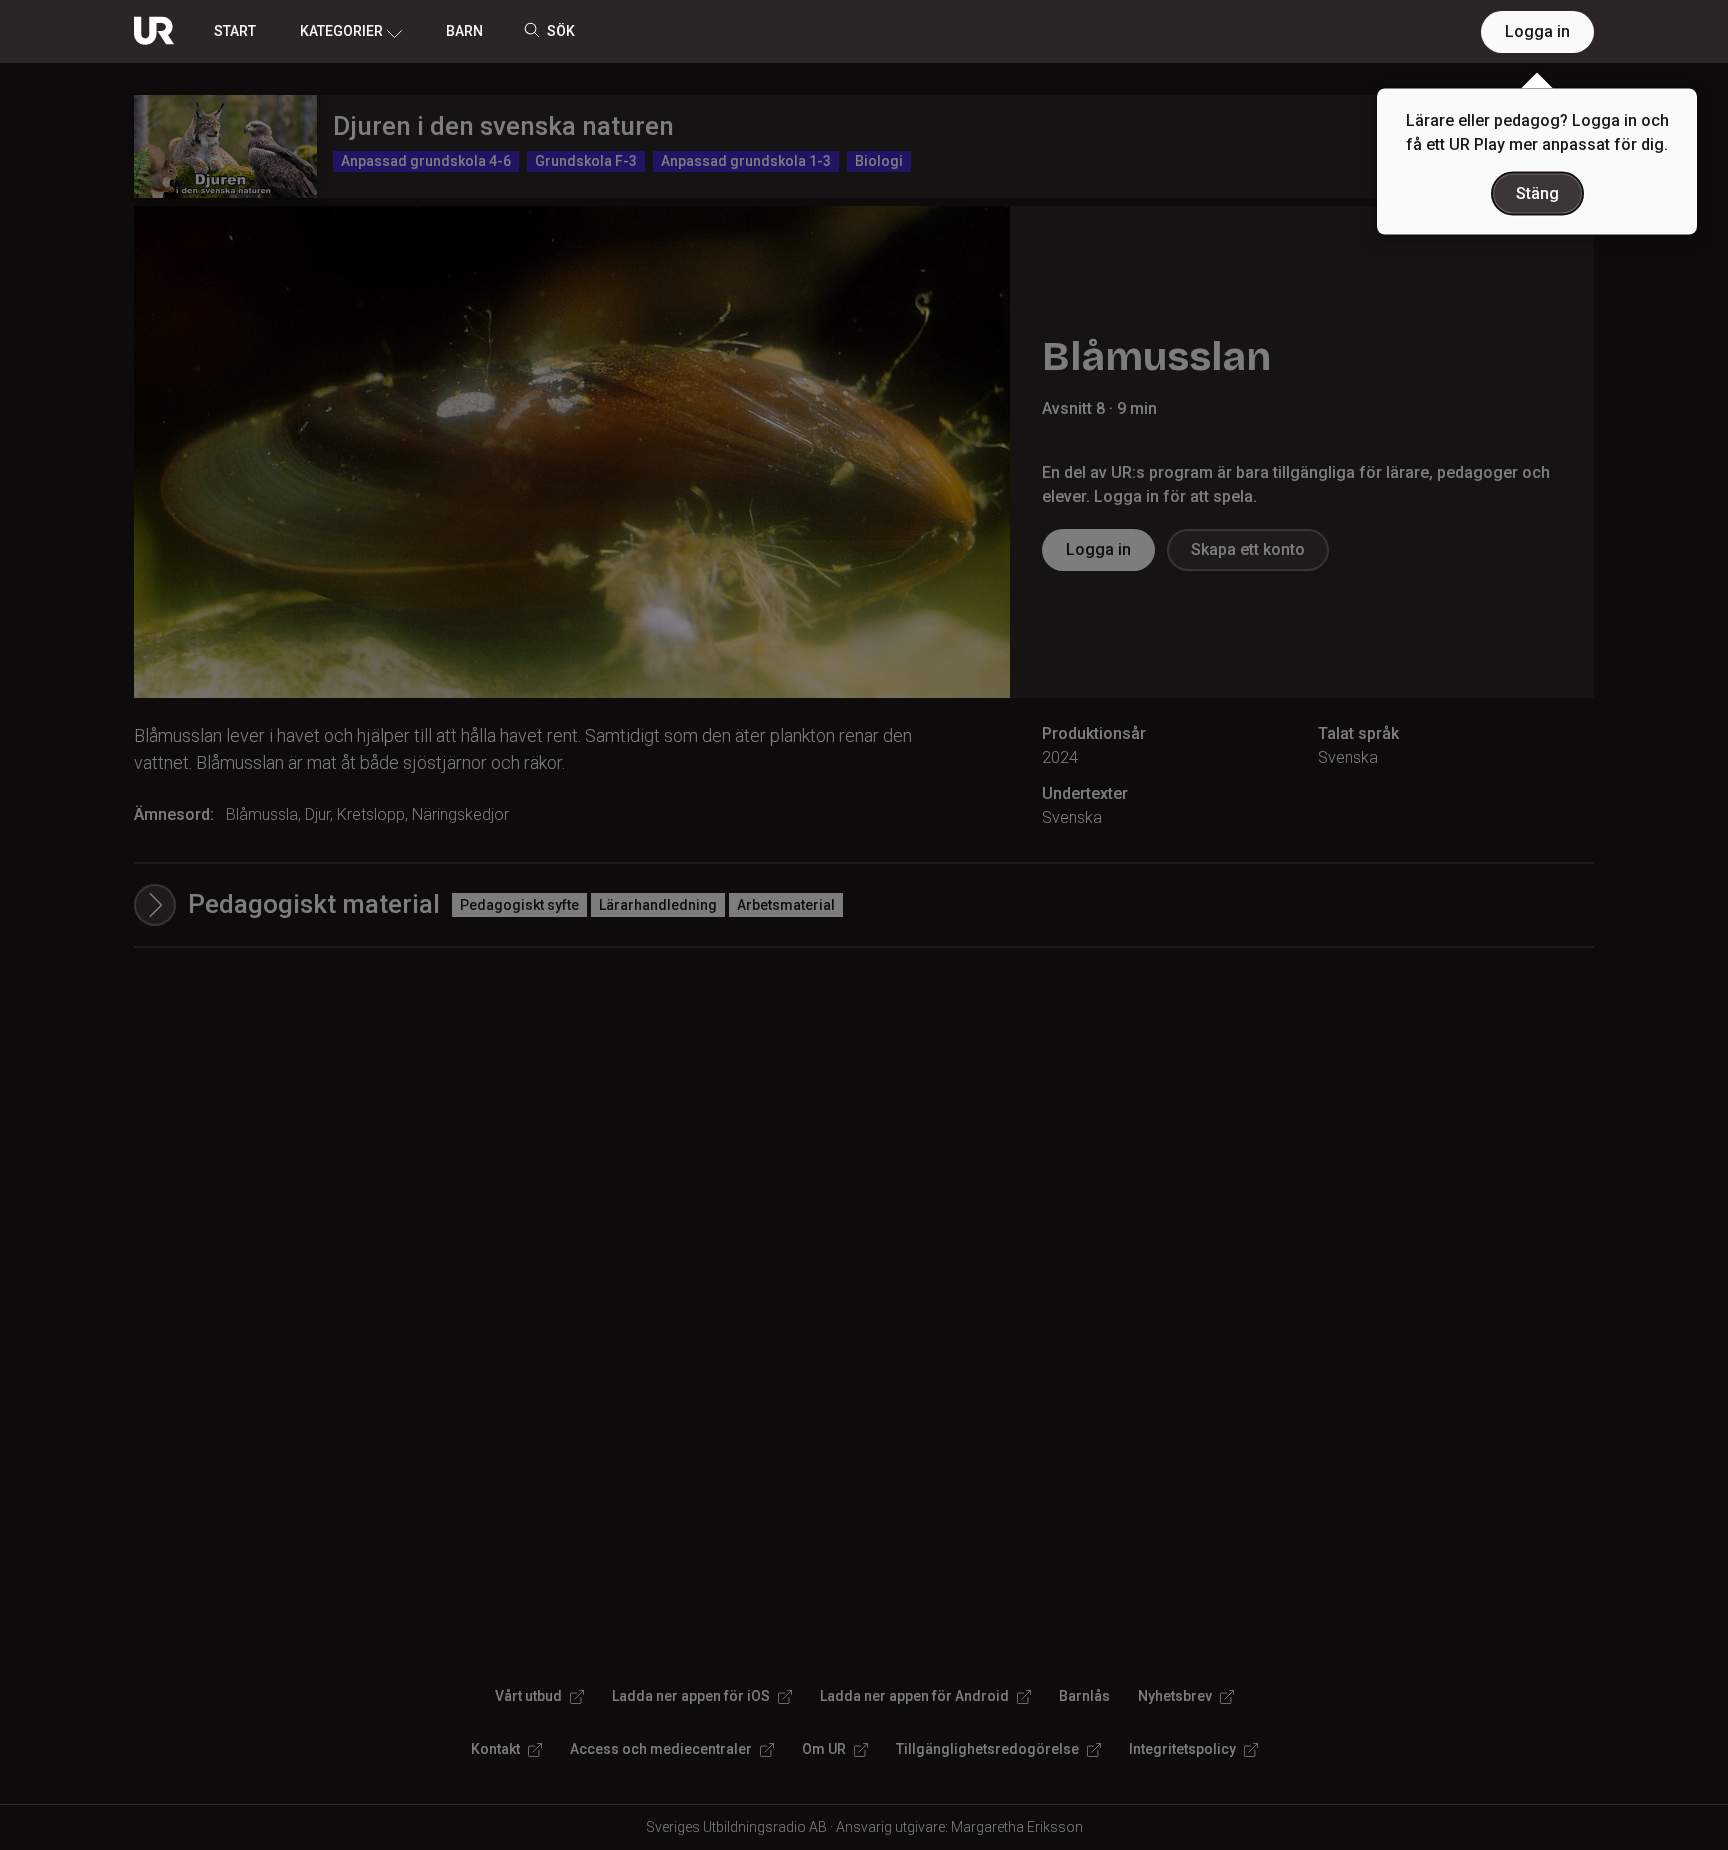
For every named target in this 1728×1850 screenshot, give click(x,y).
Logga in (1537, 31)
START (235, 31)
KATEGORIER (341, 31)
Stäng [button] (1537, 193)
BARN (464, 31)
